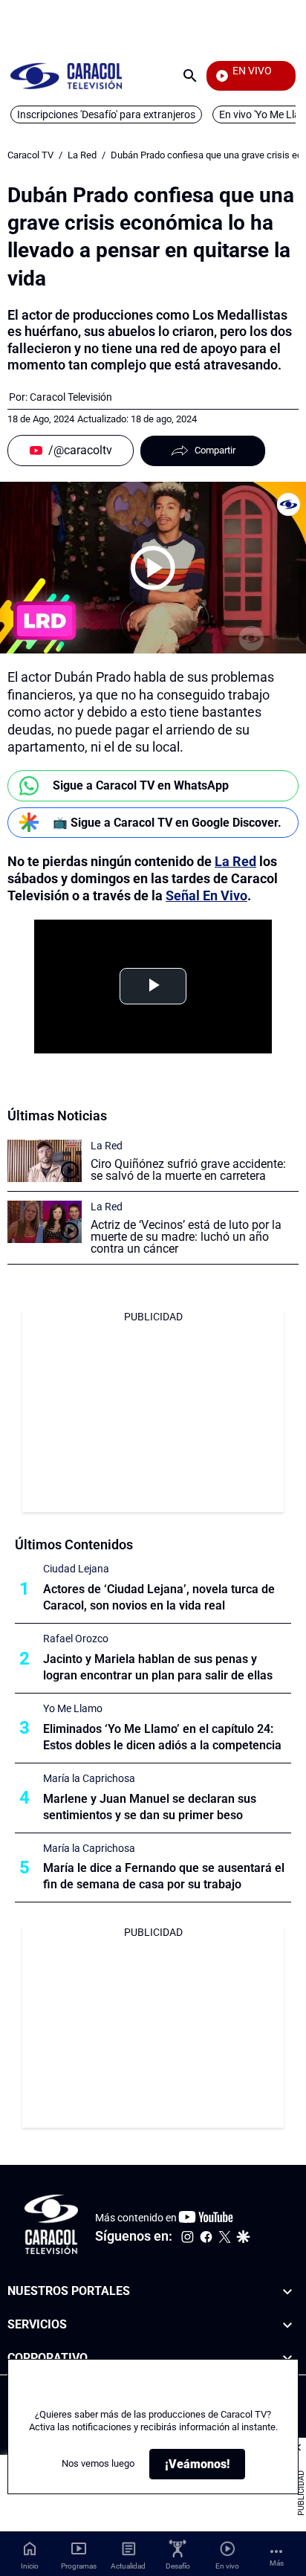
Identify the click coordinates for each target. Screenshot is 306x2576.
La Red (82, 155)
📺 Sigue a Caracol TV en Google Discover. (167, 823)
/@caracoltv (80, 450)
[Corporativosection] (287, 2359)
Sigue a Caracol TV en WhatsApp (141, 785)
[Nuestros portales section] (287, 2292)
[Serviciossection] (287, 2325)
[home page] (66, 75)
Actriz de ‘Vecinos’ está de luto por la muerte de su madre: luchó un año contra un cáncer (186, 1237)
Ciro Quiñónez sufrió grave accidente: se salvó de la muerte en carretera (188, 1170)
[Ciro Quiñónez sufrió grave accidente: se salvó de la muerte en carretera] (45, 1161)
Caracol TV (30, 155)
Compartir (215, 450)
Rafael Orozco (76, 1639)
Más (277, 2563)
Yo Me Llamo (73, 1708)
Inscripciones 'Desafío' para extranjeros (106, 114)
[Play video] (153, 568)
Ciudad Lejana (76, 1569)
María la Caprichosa (89, 1778)
